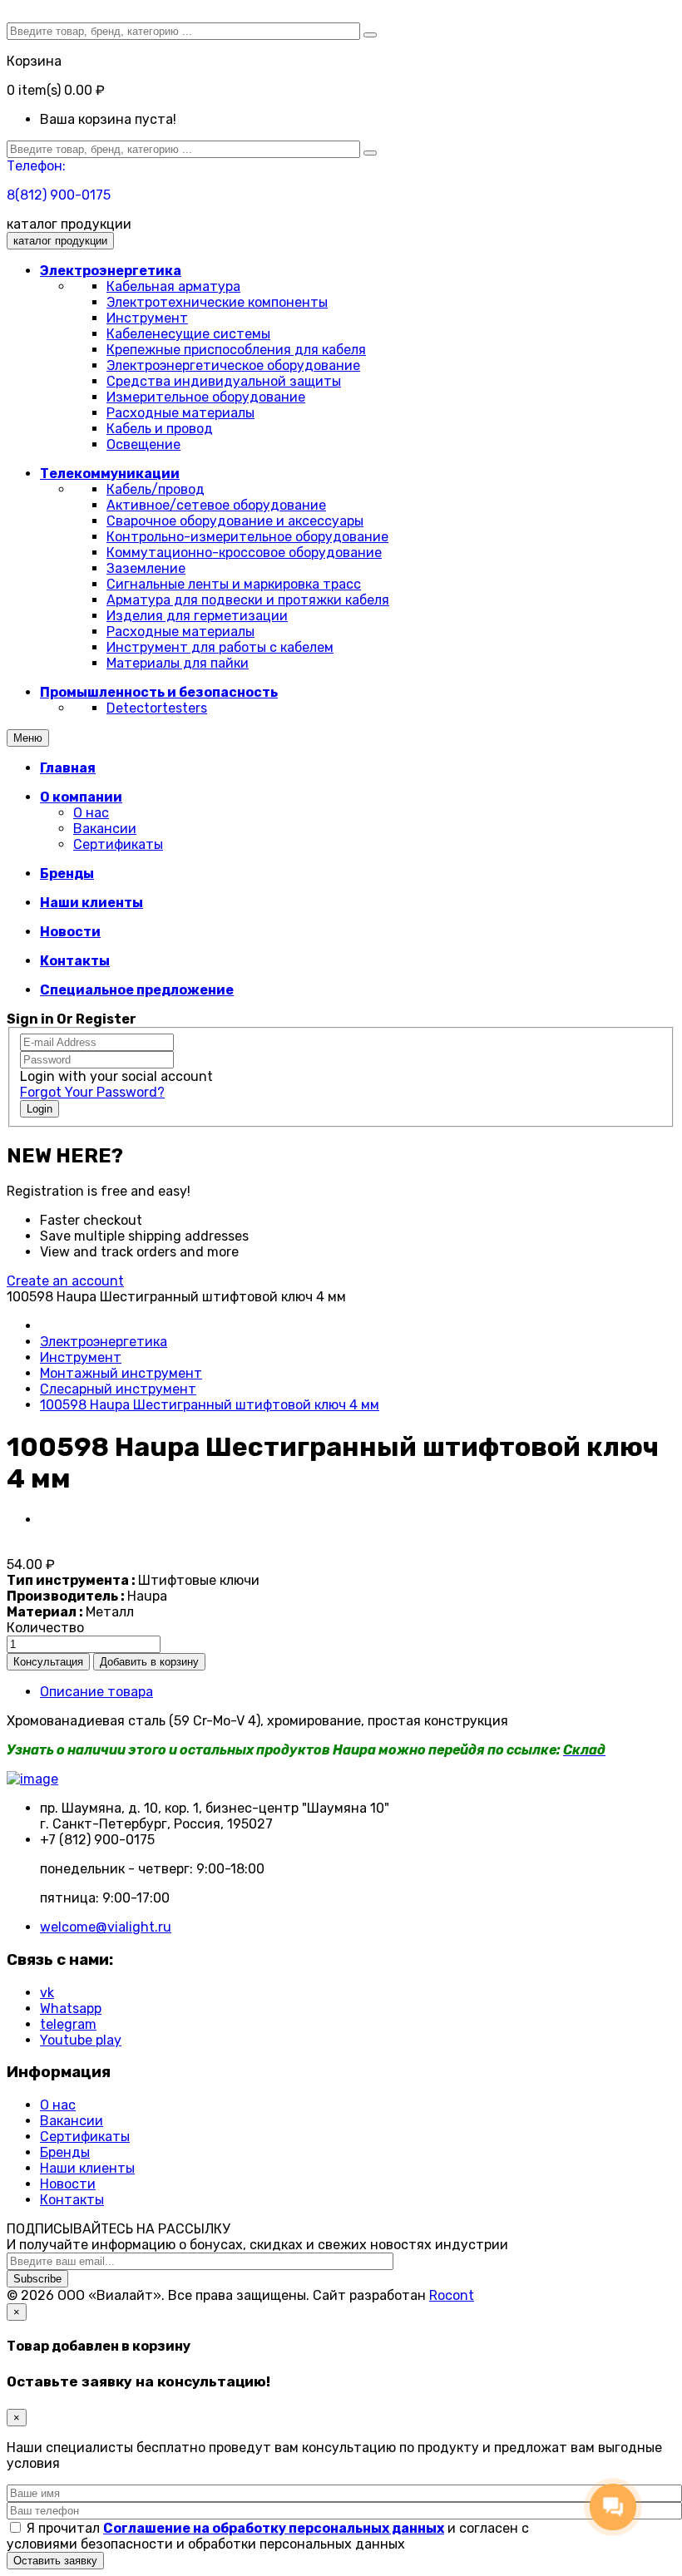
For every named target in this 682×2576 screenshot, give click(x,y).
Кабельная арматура (173, 286)
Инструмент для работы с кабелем (220, 647)
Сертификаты (118, 844)
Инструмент (147, 318)
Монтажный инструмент (121, 1373)
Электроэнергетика (104, 1342)
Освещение (143, 444)
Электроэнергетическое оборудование (233, 365)
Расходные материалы (180, 413)
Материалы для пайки (178, 663)
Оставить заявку (55, 2561)
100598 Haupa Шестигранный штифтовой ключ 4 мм (210, 1405)
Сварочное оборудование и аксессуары (235, 521)
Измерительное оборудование (206, 397)
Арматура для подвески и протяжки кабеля (248, 600)
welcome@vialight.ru (106, 1927)
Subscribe (37, 2279)
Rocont (452, 2295)
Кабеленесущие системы (188, 334)
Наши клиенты (87, 2168)
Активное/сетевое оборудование (216, 505)
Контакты (72, 2200)
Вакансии (105, 829)
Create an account (65, 1281)
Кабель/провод (156, 489)
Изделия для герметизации (197, 616)
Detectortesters (157, 708)
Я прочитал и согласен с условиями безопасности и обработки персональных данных (268, 2536)
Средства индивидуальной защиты (224, 381)
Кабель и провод (160, 429)
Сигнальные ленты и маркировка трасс (234, 584)
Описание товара (96, 1692)
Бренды (65, 2152)
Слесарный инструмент (118, 1389)
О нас (91, 813)
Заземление (146, 568)
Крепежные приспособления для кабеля (236, 350)
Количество (45, 1628)
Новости (68, 2184)
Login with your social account (116, 1076)
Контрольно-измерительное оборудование (247, 537)
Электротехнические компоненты (217, 302)
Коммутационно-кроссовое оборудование (244, 553)
